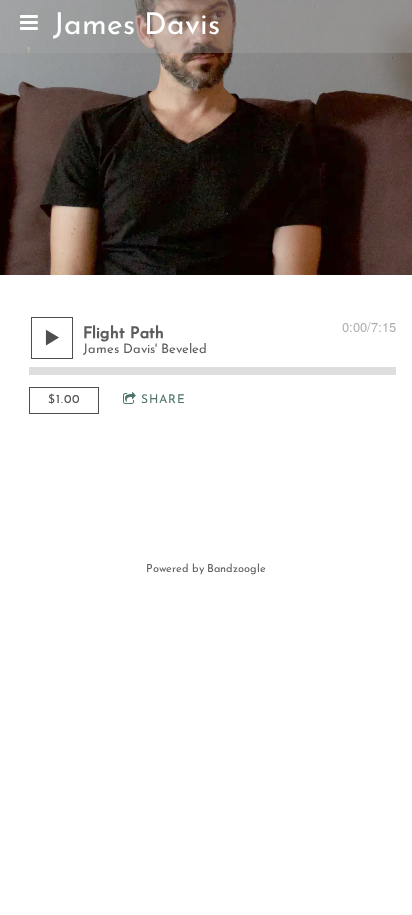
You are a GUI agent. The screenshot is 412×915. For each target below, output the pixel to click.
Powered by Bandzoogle (206, 569)
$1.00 (64, 400)
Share (163, 400)
